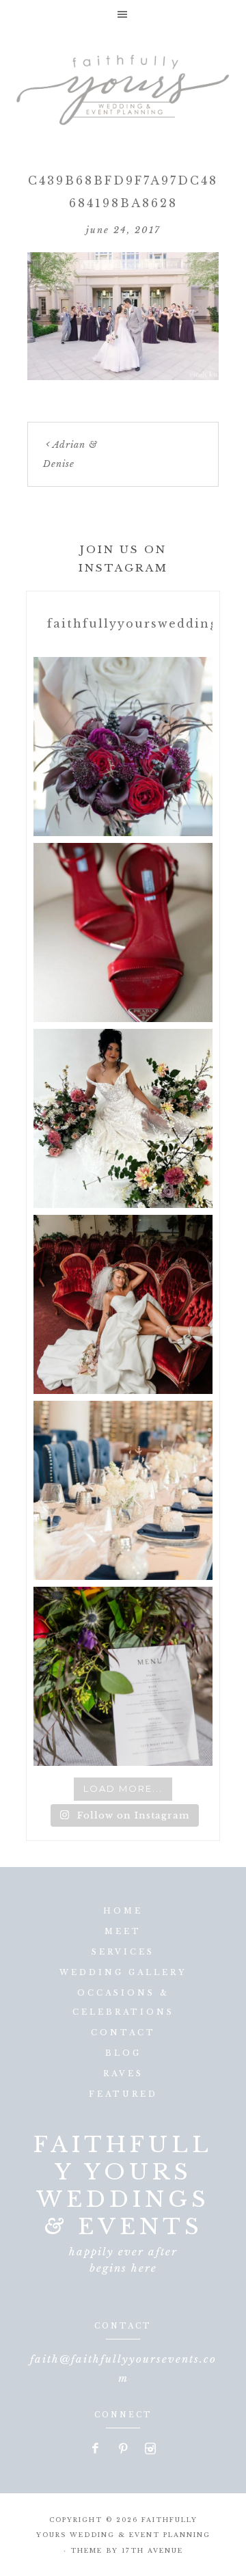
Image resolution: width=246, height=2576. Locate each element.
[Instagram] (150, 2450)
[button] (123, 14)
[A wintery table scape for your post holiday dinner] (123, 1490)
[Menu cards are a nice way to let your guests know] (123, 1676)
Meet (123, 1931)
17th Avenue (152, 2550)
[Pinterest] (124, 2450)
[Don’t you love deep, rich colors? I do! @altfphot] (123, 747)
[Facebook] (96, 2450)
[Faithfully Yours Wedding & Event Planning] (123, 86)
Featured (123, 2094)
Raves (123, 2074)
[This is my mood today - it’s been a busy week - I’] (123, 1304)
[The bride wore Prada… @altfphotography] (123, 933)
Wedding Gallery (123, 1972)
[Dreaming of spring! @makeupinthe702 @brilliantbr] (123, 1118)
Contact (123, 2032)
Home (123, 1911)
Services (123, 1952)
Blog (123, 2053)
